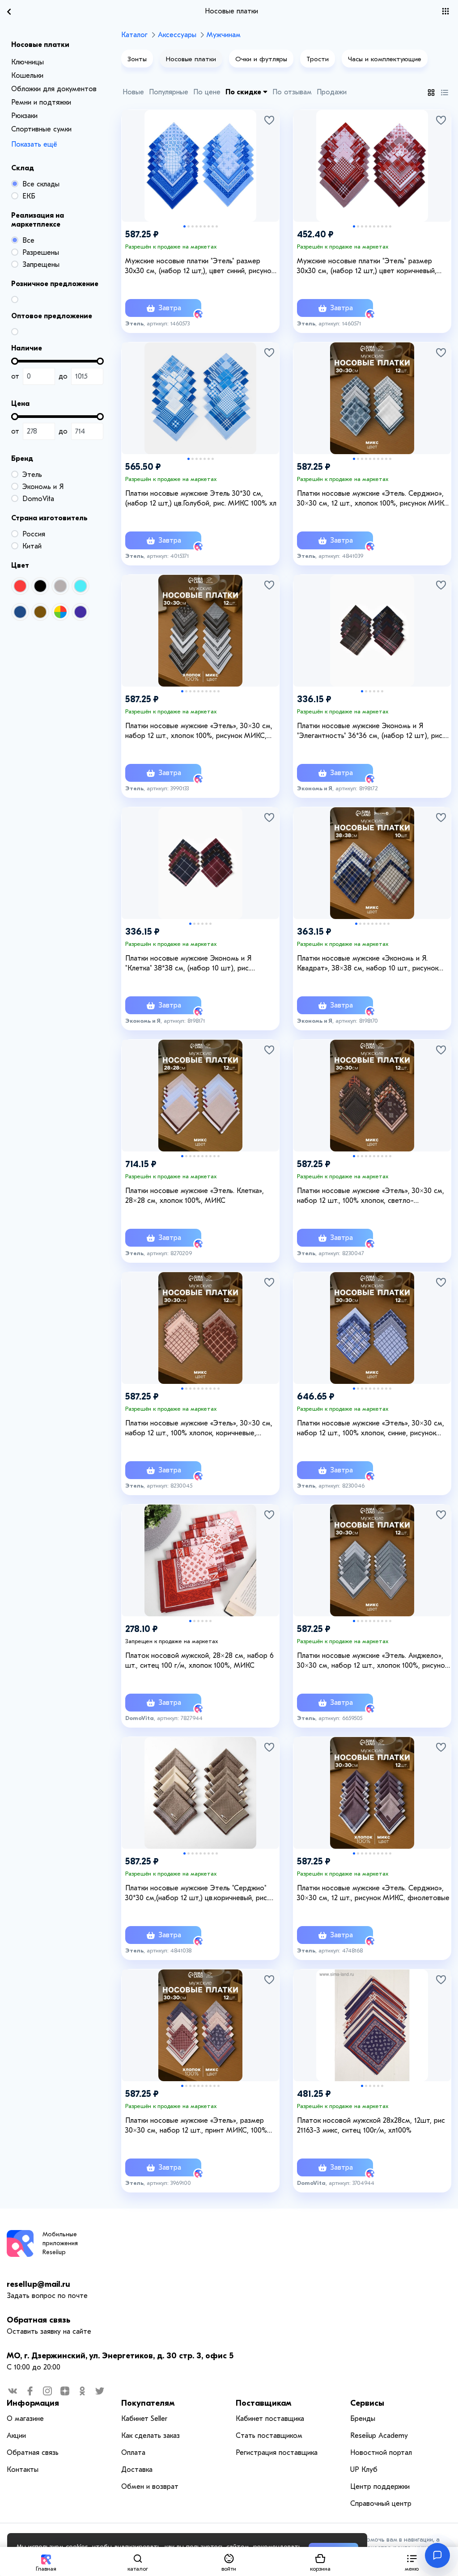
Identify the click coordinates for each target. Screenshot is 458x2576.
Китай (32, 546)
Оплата (133, 2453)
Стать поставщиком (269, 2436)
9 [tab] (217, 226)
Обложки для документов (54, 89)
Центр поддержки (380, 2487)
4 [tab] (197, 226)
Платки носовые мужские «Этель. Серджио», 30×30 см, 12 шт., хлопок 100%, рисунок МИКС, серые (374, 499)
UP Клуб (364, 2470)
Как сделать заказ (151, 2436)
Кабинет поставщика (270, 2419)
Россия (34, 534)
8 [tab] (213, 226)
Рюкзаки (24, 116)
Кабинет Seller (144, 2419)
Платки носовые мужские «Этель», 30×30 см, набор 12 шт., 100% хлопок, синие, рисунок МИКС (371, 1429)
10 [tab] (390, 226)
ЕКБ (29, 196)
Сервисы (367, 2403)
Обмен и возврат (150, 2487)
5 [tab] (201, 226)
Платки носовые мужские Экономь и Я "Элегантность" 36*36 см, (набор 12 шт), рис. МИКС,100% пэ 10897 (370, 731)
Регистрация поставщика (277, 2453)
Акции (16, 2436)
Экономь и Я (43, 487)
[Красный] (20, 586)
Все (28, 240)
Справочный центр (381, 2504)
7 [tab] (209, 226)
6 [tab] (205, 226)
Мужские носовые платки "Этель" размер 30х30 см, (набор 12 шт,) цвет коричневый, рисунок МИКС (367, 266)
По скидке (244, 92)
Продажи (332, 92)
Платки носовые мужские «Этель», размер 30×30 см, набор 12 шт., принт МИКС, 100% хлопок (196, 2126)
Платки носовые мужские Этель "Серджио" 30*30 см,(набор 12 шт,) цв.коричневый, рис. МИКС (197, 1893)
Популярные (169, 92)
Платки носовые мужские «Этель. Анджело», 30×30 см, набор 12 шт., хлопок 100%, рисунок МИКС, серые (373, 1661)
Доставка (137, 2470)
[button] (412, 2561)
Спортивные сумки (41, 129)
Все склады (41, 184)
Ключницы (28, 62)
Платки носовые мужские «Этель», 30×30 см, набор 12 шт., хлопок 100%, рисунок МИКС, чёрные (199, 731)
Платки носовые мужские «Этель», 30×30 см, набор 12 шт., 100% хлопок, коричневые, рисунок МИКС (199, 1429)
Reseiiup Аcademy (379, 2436)
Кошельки (27, 76)
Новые (133, 92)
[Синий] (20, 612)
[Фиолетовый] (81, 612)
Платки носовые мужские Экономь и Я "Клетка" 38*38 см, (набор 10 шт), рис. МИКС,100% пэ (188, 964)
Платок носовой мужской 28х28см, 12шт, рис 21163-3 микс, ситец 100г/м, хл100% (371, 2125)
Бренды (363, 2419)
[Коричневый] (40, 612)
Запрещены (41, 265)
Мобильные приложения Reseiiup (60, 2243)
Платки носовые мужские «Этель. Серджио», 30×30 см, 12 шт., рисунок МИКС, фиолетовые (373, 1893)
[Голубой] (81, 586)
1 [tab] (184, 226)
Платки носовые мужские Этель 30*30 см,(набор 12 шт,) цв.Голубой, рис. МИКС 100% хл (201, 498)
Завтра (169, 308)
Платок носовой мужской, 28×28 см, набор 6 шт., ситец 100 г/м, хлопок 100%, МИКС (199, 1661)
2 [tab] (189, 226)
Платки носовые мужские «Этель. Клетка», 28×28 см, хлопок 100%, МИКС (195, 1196)
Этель (32, 475)
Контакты (23, 2470)
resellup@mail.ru (38, 2284)
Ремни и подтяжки (41, 102)
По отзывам (292, 92)
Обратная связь (38, 2320)
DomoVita (38, 499)
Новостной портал (381, 2453)
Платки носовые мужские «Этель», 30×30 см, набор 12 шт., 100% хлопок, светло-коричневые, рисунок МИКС (371, 1196)
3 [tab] (193, 226)
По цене (207, 92)
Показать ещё (34, 144)
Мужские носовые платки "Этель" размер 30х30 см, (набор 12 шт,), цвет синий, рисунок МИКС (200, 266)
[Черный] (40, 586)
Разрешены (41, 253)
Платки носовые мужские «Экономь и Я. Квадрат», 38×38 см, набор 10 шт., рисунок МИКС (368, 964)
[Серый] (60, 586)
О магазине (25, 2419)
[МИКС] (60, 612)
